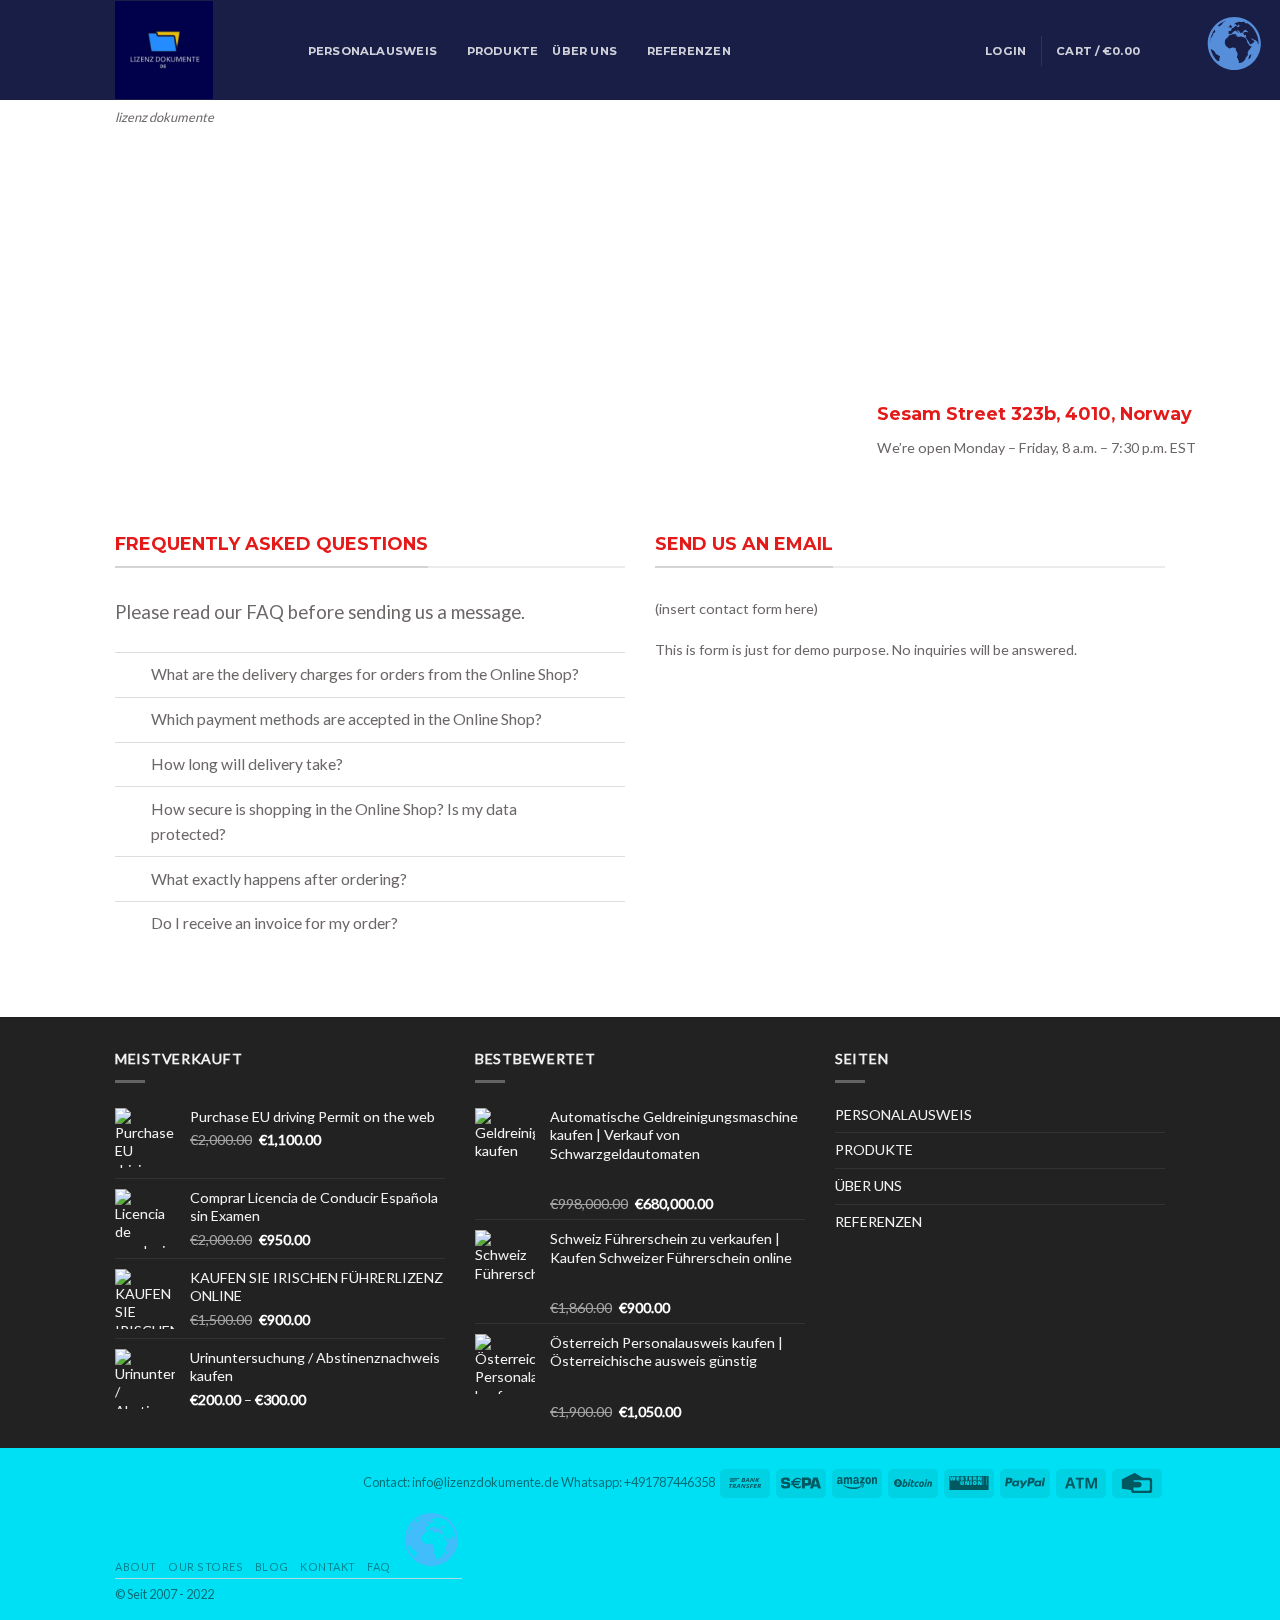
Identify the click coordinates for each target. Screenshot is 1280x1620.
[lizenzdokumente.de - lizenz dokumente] (182, 50)
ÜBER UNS (584, 51)
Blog (272, 1566)
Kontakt (328, 1566)
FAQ (379, 1566)
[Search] (287, 51)
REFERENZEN (689, 51)
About (136, 1566)
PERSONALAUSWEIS (372, 51)
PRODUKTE (503, 51)
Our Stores (205, 1566)
